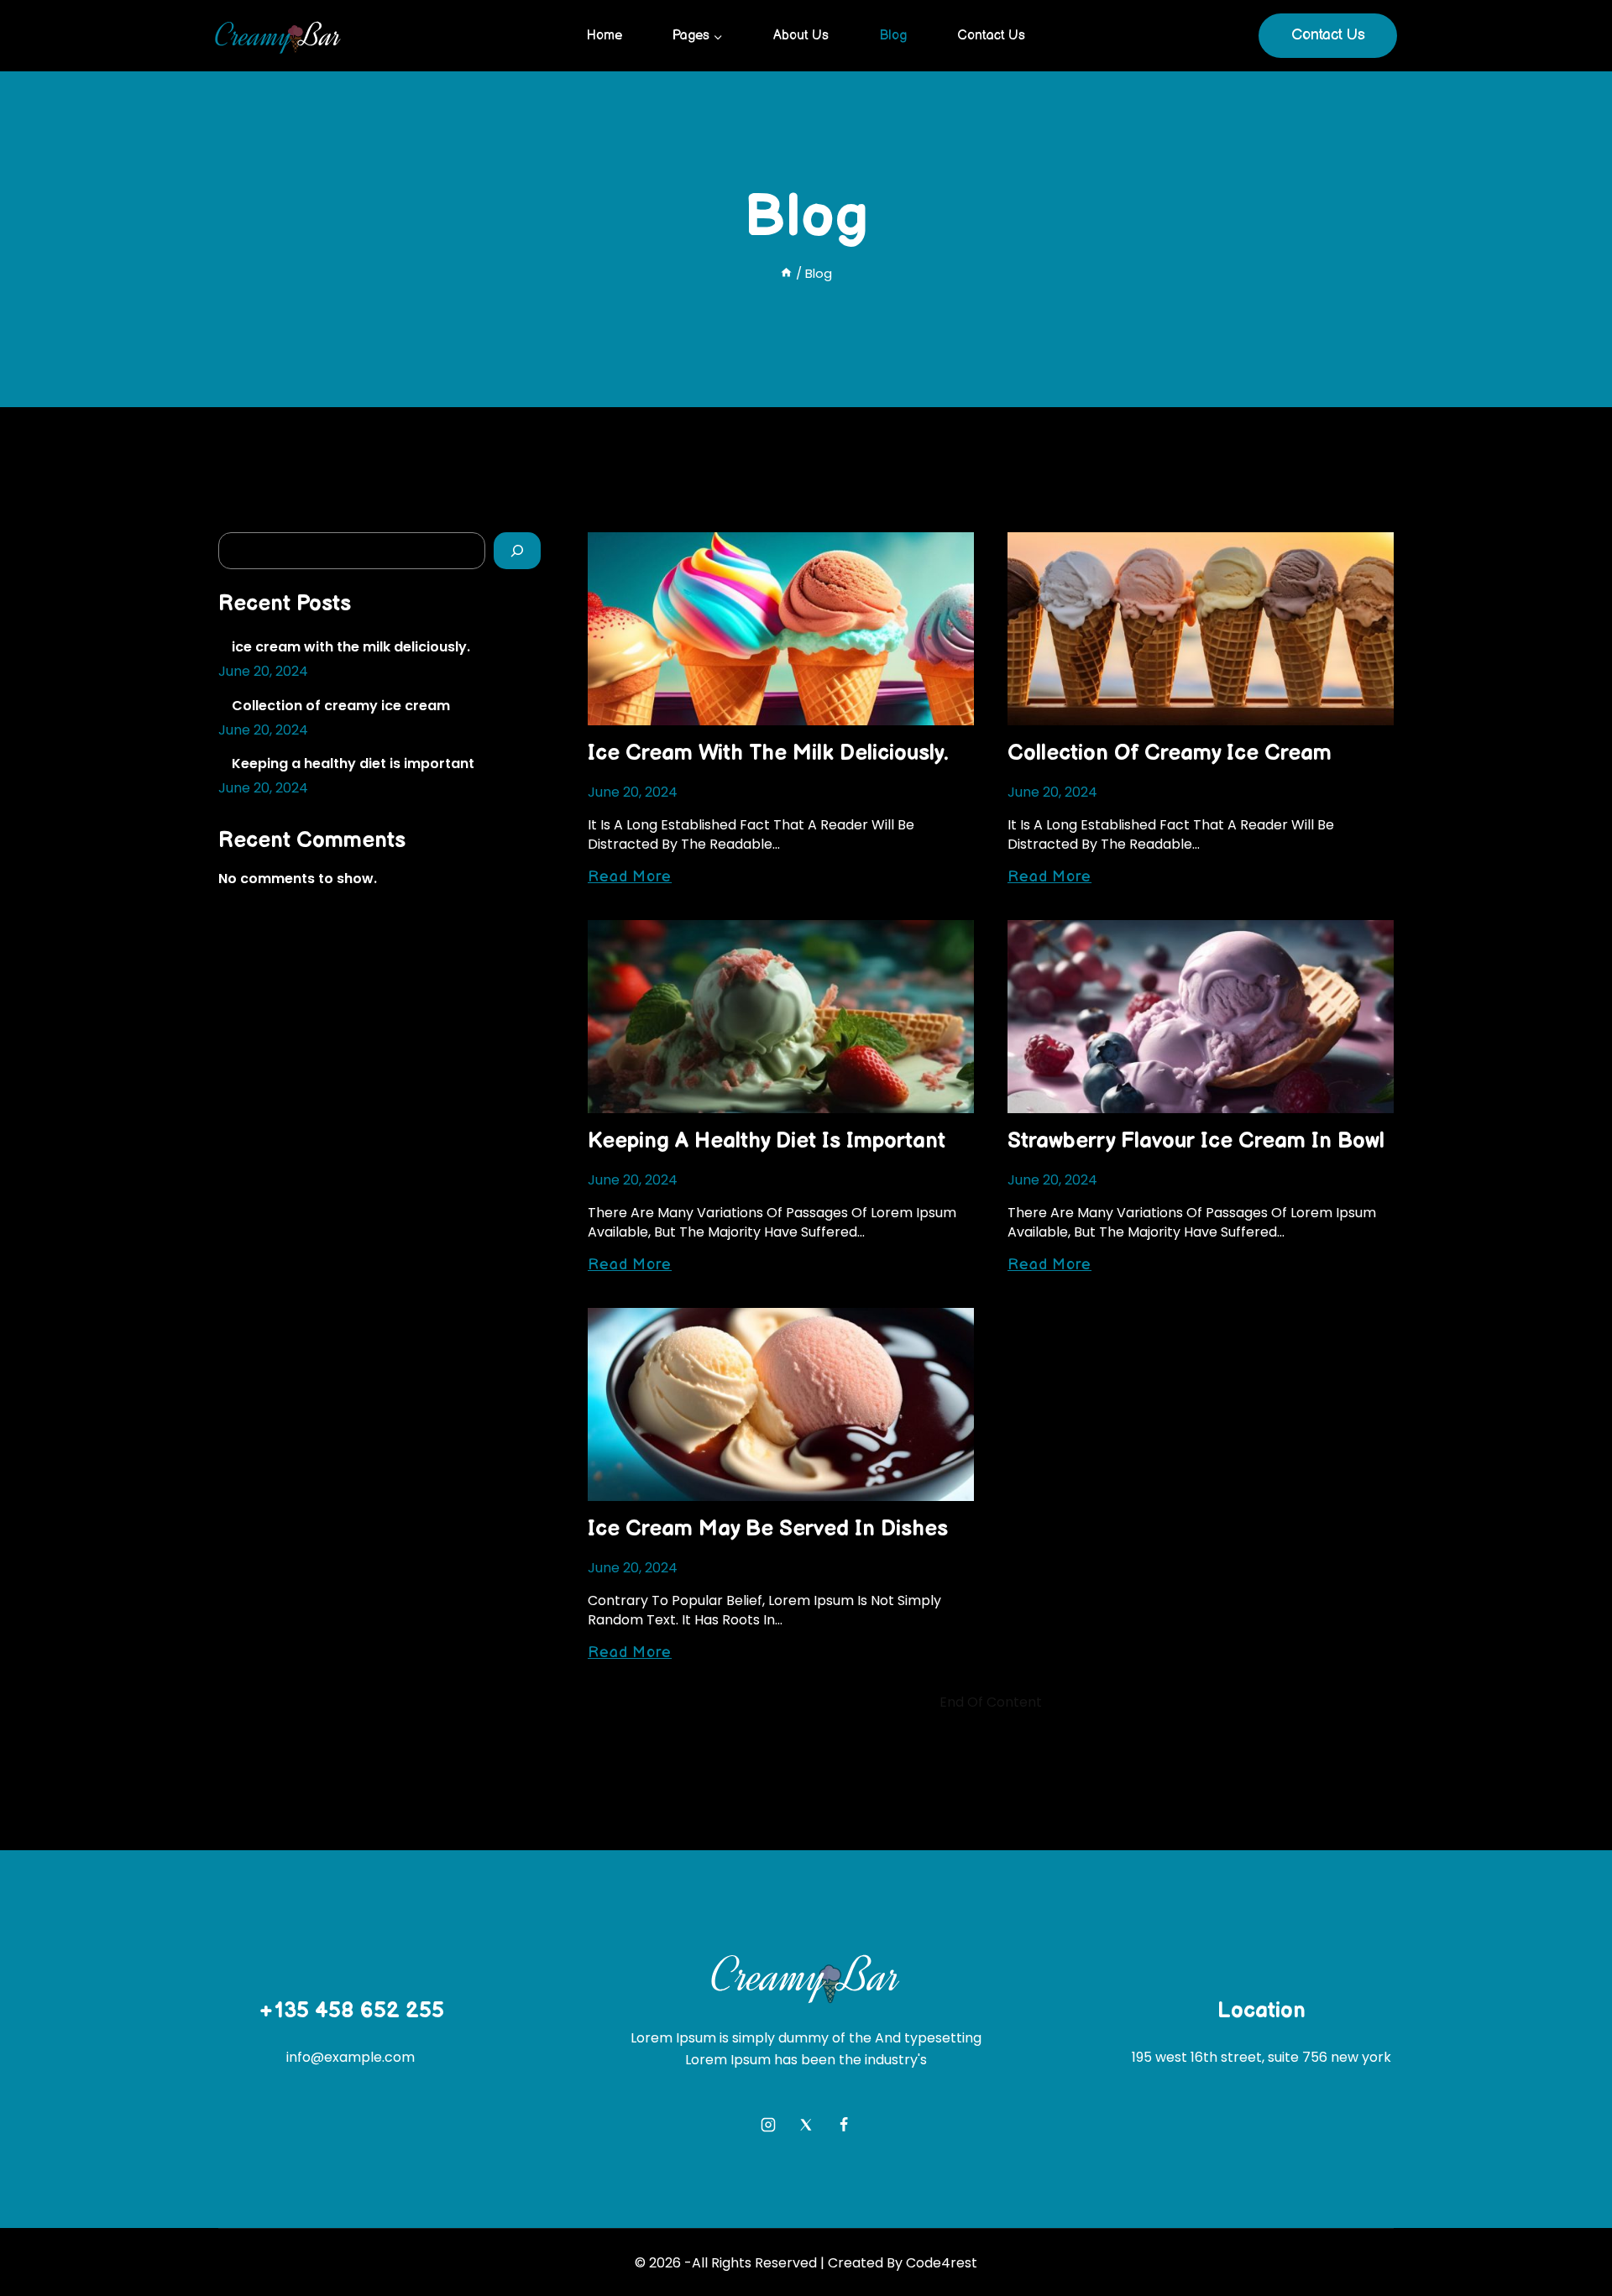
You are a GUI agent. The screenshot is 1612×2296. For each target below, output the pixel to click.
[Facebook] (844, 2125)
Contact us (991, 36)
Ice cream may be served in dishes (768, 1529)
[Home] (786, 273)
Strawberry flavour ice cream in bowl (1196, 1141)
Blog (893, 36)
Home (604, 36)
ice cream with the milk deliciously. (768, 753)
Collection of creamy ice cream (1170, 753)
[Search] (517, 551)
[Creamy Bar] (278, 36)
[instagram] (768, 2125)
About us (801, 36)
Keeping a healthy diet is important (767, 1141)
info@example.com (351, 2057)
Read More (630, 877)
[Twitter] (806, 2125)
